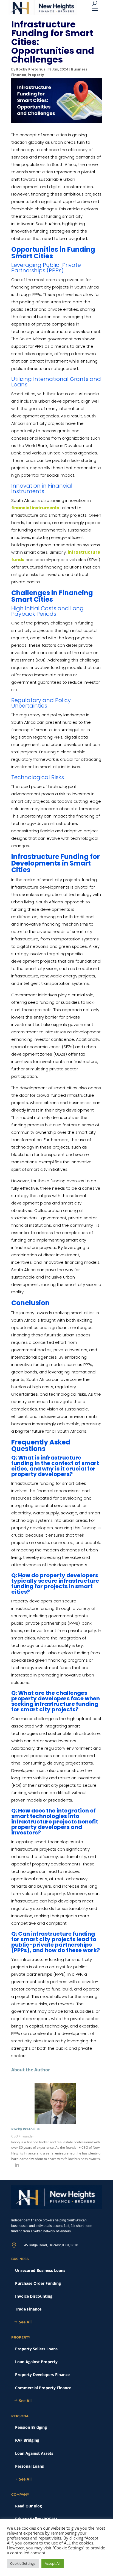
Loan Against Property (36, 2362)
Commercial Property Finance (43, 2388)
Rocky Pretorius (31, 69)
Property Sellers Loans (36, 2349)
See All (25, 2322)
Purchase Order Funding (38, 2283)
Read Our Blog (29, 2506)
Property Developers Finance (42, 2375)
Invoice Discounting (34, 2296)
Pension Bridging (31, 2427)
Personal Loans (29, 2466)
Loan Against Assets (34, 2453)
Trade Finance (28, 2309)
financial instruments (35, 508)
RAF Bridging (27, 2440)
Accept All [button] (53, 2563)
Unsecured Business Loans (40, 2270)
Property (36, 75)
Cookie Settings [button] (23, 2563)
